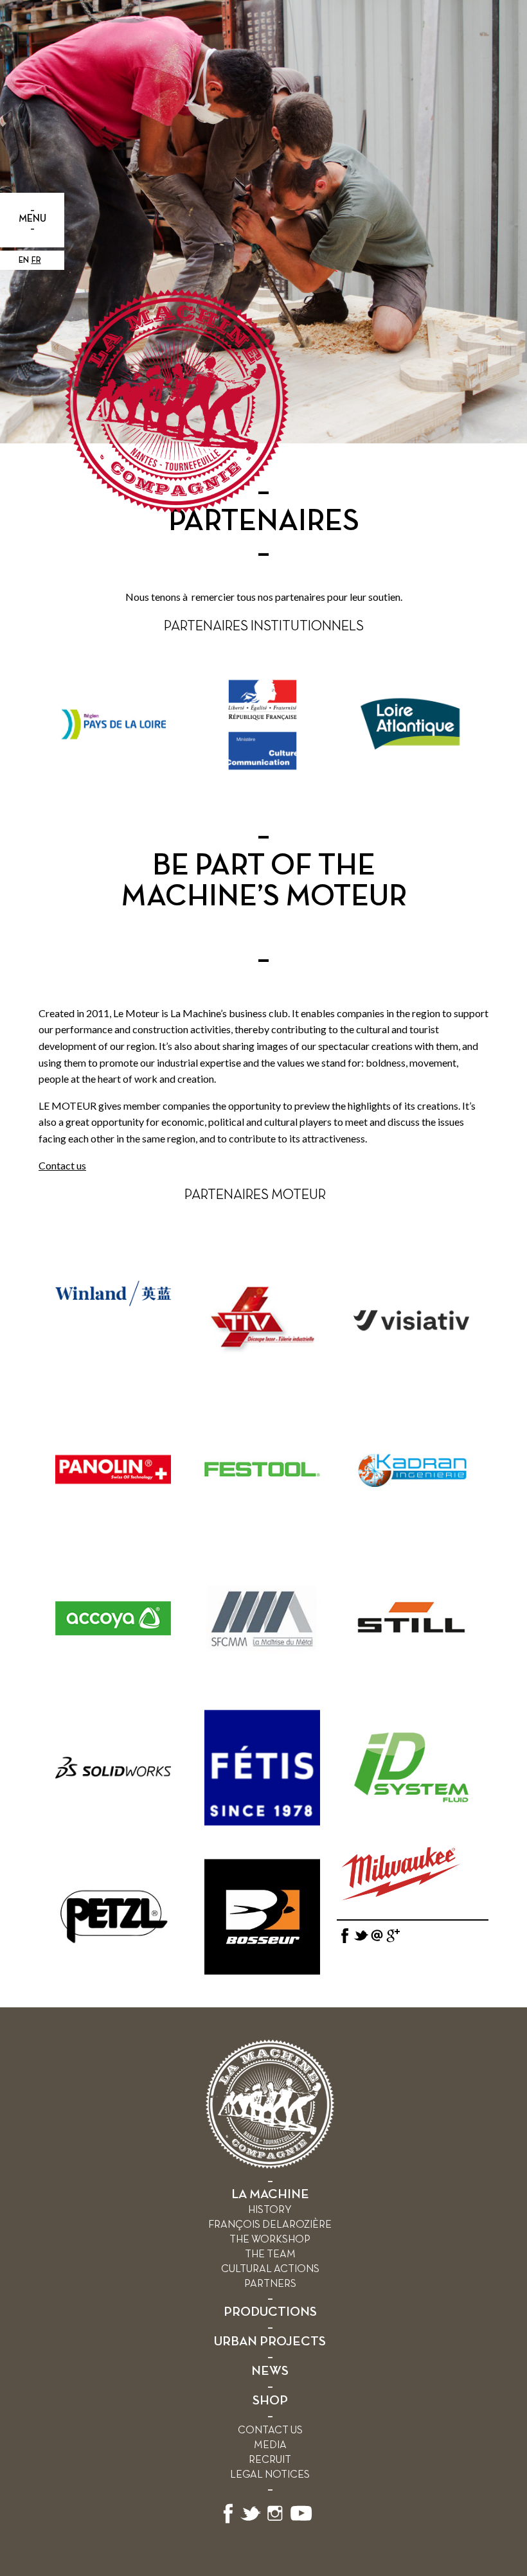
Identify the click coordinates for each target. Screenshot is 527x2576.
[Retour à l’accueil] (270, 2166)
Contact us (62, 1165)
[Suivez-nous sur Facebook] (228, 2521)
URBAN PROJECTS (270, 2342)
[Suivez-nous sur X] (251, 2521)
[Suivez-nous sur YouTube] (301, 2521)
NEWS (270, 2371)
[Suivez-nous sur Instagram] (275, 2521)
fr (36, 261)
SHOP (270, 2401)
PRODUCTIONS (270, 2312)
